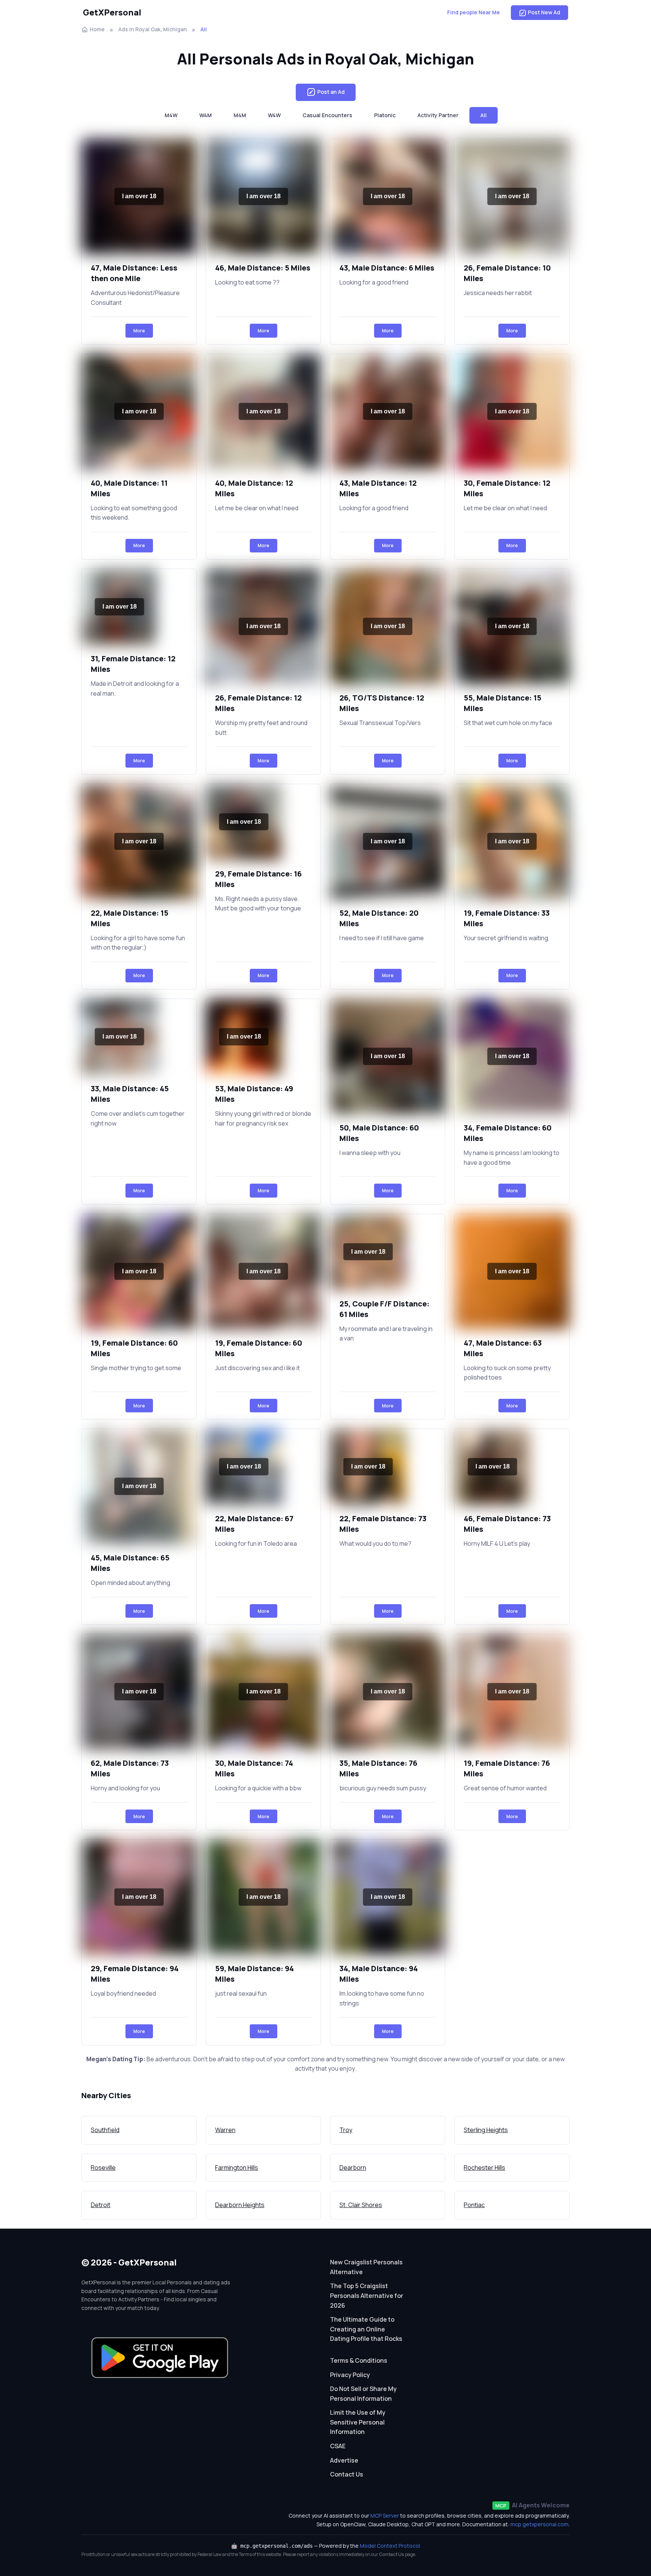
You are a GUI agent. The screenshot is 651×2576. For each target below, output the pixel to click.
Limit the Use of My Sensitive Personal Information (358, 2422)
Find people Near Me (474, 12)
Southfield (105, 2130)
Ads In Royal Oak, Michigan (153, 29)
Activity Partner (438, 115)
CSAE (338, 2446)
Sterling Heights (486, 2130)
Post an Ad (331, 92)
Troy (346, 2130)
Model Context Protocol (390, 2546)
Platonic (385, 115)
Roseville (103, 2168)
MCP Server (385, 2516)
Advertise (344, 2460)
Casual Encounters (327, 115)
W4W (274, 115)
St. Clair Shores (361, 2205)
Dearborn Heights (240, 2205)
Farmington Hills (237, 2168)
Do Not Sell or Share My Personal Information (363, 2394)
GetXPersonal (112, 12)
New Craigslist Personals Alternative (366, 2267)
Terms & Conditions (359, 2360)
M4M (240, 115)
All (484, 115)
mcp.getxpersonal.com (539, 2524)
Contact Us (347, 2474)
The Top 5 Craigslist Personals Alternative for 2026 (367, 2295)
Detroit (101, 2205)
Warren (225, 2130)
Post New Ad (544, 12)
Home (97, 29)
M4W (171, 115)
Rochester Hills (484, 2168)
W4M (206, 115)
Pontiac (474, 2205)
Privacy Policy (350, 2375)
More (139, 331)
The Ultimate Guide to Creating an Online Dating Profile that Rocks (366, 2329)
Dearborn (353, 2168)
